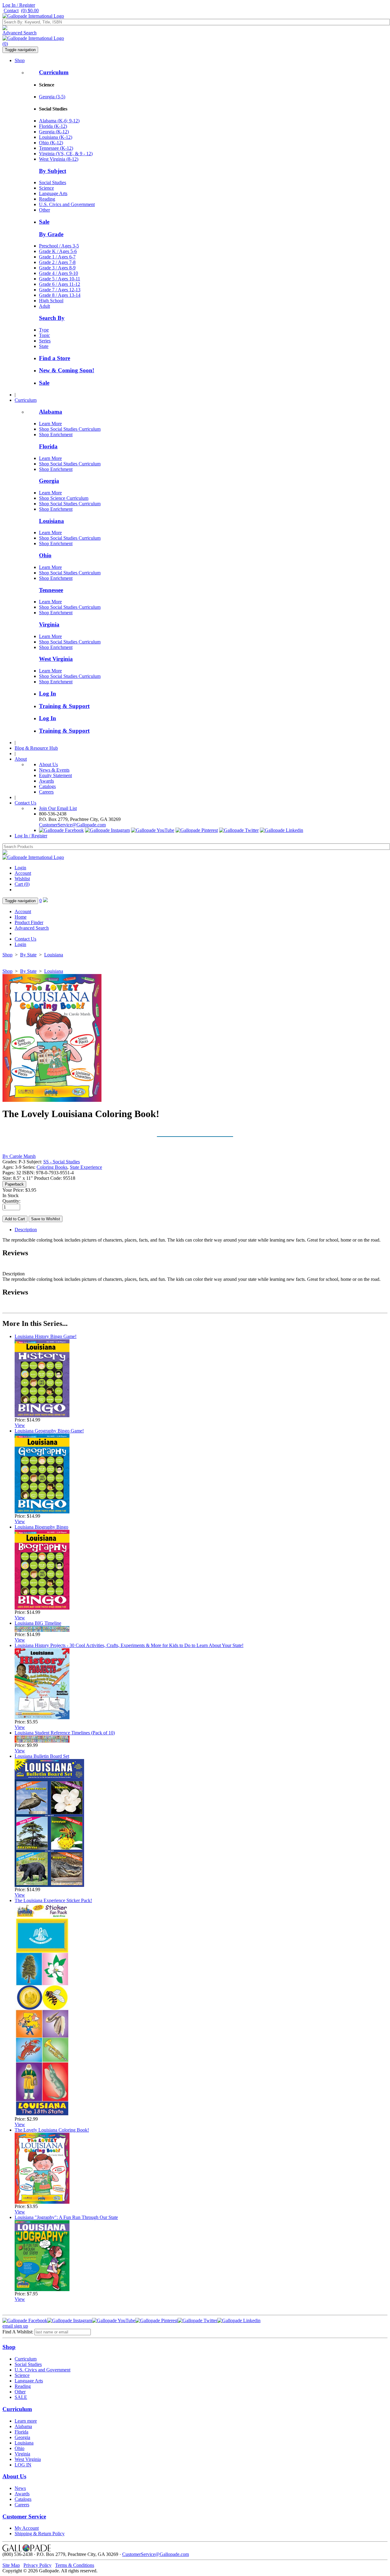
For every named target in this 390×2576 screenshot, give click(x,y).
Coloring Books (52, 1167)
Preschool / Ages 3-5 (59, 246)
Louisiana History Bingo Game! (46, 1336)
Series (45, 341)
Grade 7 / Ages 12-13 (60, 290)
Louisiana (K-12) (56, 137)
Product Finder (29, 922)
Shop (20, 60)
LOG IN (23, 2465)
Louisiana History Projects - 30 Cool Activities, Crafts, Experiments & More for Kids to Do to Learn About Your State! (129, 1645)
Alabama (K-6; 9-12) (59, 121)
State (44, 346)
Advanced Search (19, 33)
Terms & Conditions (75, 2565)
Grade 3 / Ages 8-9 (57, 268)
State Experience (86, 1167)
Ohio (45, 555)
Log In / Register (19, 5)
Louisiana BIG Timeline (38, 1623)
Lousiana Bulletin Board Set (42, 1756)
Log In (48, 694)
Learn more (26, 2421)
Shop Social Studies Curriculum (70, 429)
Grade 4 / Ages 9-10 (58, 273)
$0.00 (30, 11)
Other (44, 210)
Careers (46, 792)
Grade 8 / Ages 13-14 (60, 295)
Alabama (51, 412)
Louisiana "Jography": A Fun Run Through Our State (66, 2217)
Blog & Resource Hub (36, 748)
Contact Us (25, 803)
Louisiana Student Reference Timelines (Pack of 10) (65, 1733)
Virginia (49, 624)
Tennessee (51, 590)
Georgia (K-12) (54, 132)
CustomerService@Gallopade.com (72, 825)
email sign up (15, 2326)
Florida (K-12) (53, 126)
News (20, 2488)
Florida (48, 446)
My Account (27, 2528)
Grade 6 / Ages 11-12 (60, 284)
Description (26, 1230)
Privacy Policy (37, 2565)
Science (46, 188)
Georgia (49, 481)
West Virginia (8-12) (59, 159)
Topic (44, 335)
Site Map (11, 2565)
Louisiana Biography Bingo (41, 1527)
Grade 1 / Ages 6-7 (57, 257)
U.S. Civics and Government (67, 204)
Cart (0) (22, 884)
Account (23, 873)
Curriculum (54, 72)
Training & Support (64, 706)
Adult (44, 306)
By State (28, 955)
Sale (44, 222)
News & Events (54, 770)
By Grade (51, 234)
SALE (21, 2397)
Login (20, 868)
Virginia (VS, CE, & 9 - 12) (66, 154)
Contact (11, 11)
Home (21, 917)
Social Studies (53, 182)
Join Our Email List (58, 808)
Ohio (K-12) (51, 143)
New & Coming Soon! (67, 370)
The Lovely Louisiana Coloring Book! (52, 2130)
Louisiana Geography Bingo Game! (49, 1431)
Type (44, 330)
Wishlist (22, 879)
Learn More (50, 424)
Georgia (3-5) (52, 97)
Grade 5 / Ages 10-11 (60, 279)
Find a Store (55, 358)
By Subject (53, 171)
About (21, 759)
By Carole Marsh (19, 1156)
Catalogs (47, 786)
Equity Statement (55, 775)
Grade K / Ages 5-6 (58, 251)
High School (51, 301)
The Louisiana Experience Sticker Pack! (53, 1900)
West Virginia (56, 659)
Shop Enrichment (56, 435)
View (20, 1425)
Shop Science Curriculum (64, 498)
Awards (46, 781)
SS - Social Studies (62, 1162)
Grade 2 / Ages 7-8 (57, 262)
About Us (48, 764)
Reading (47, 199)
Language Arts (53, 193)
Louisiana (51, 521)
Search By (52, 318)
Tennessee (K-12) (56, 148)
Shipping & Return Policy (40, 2534)
